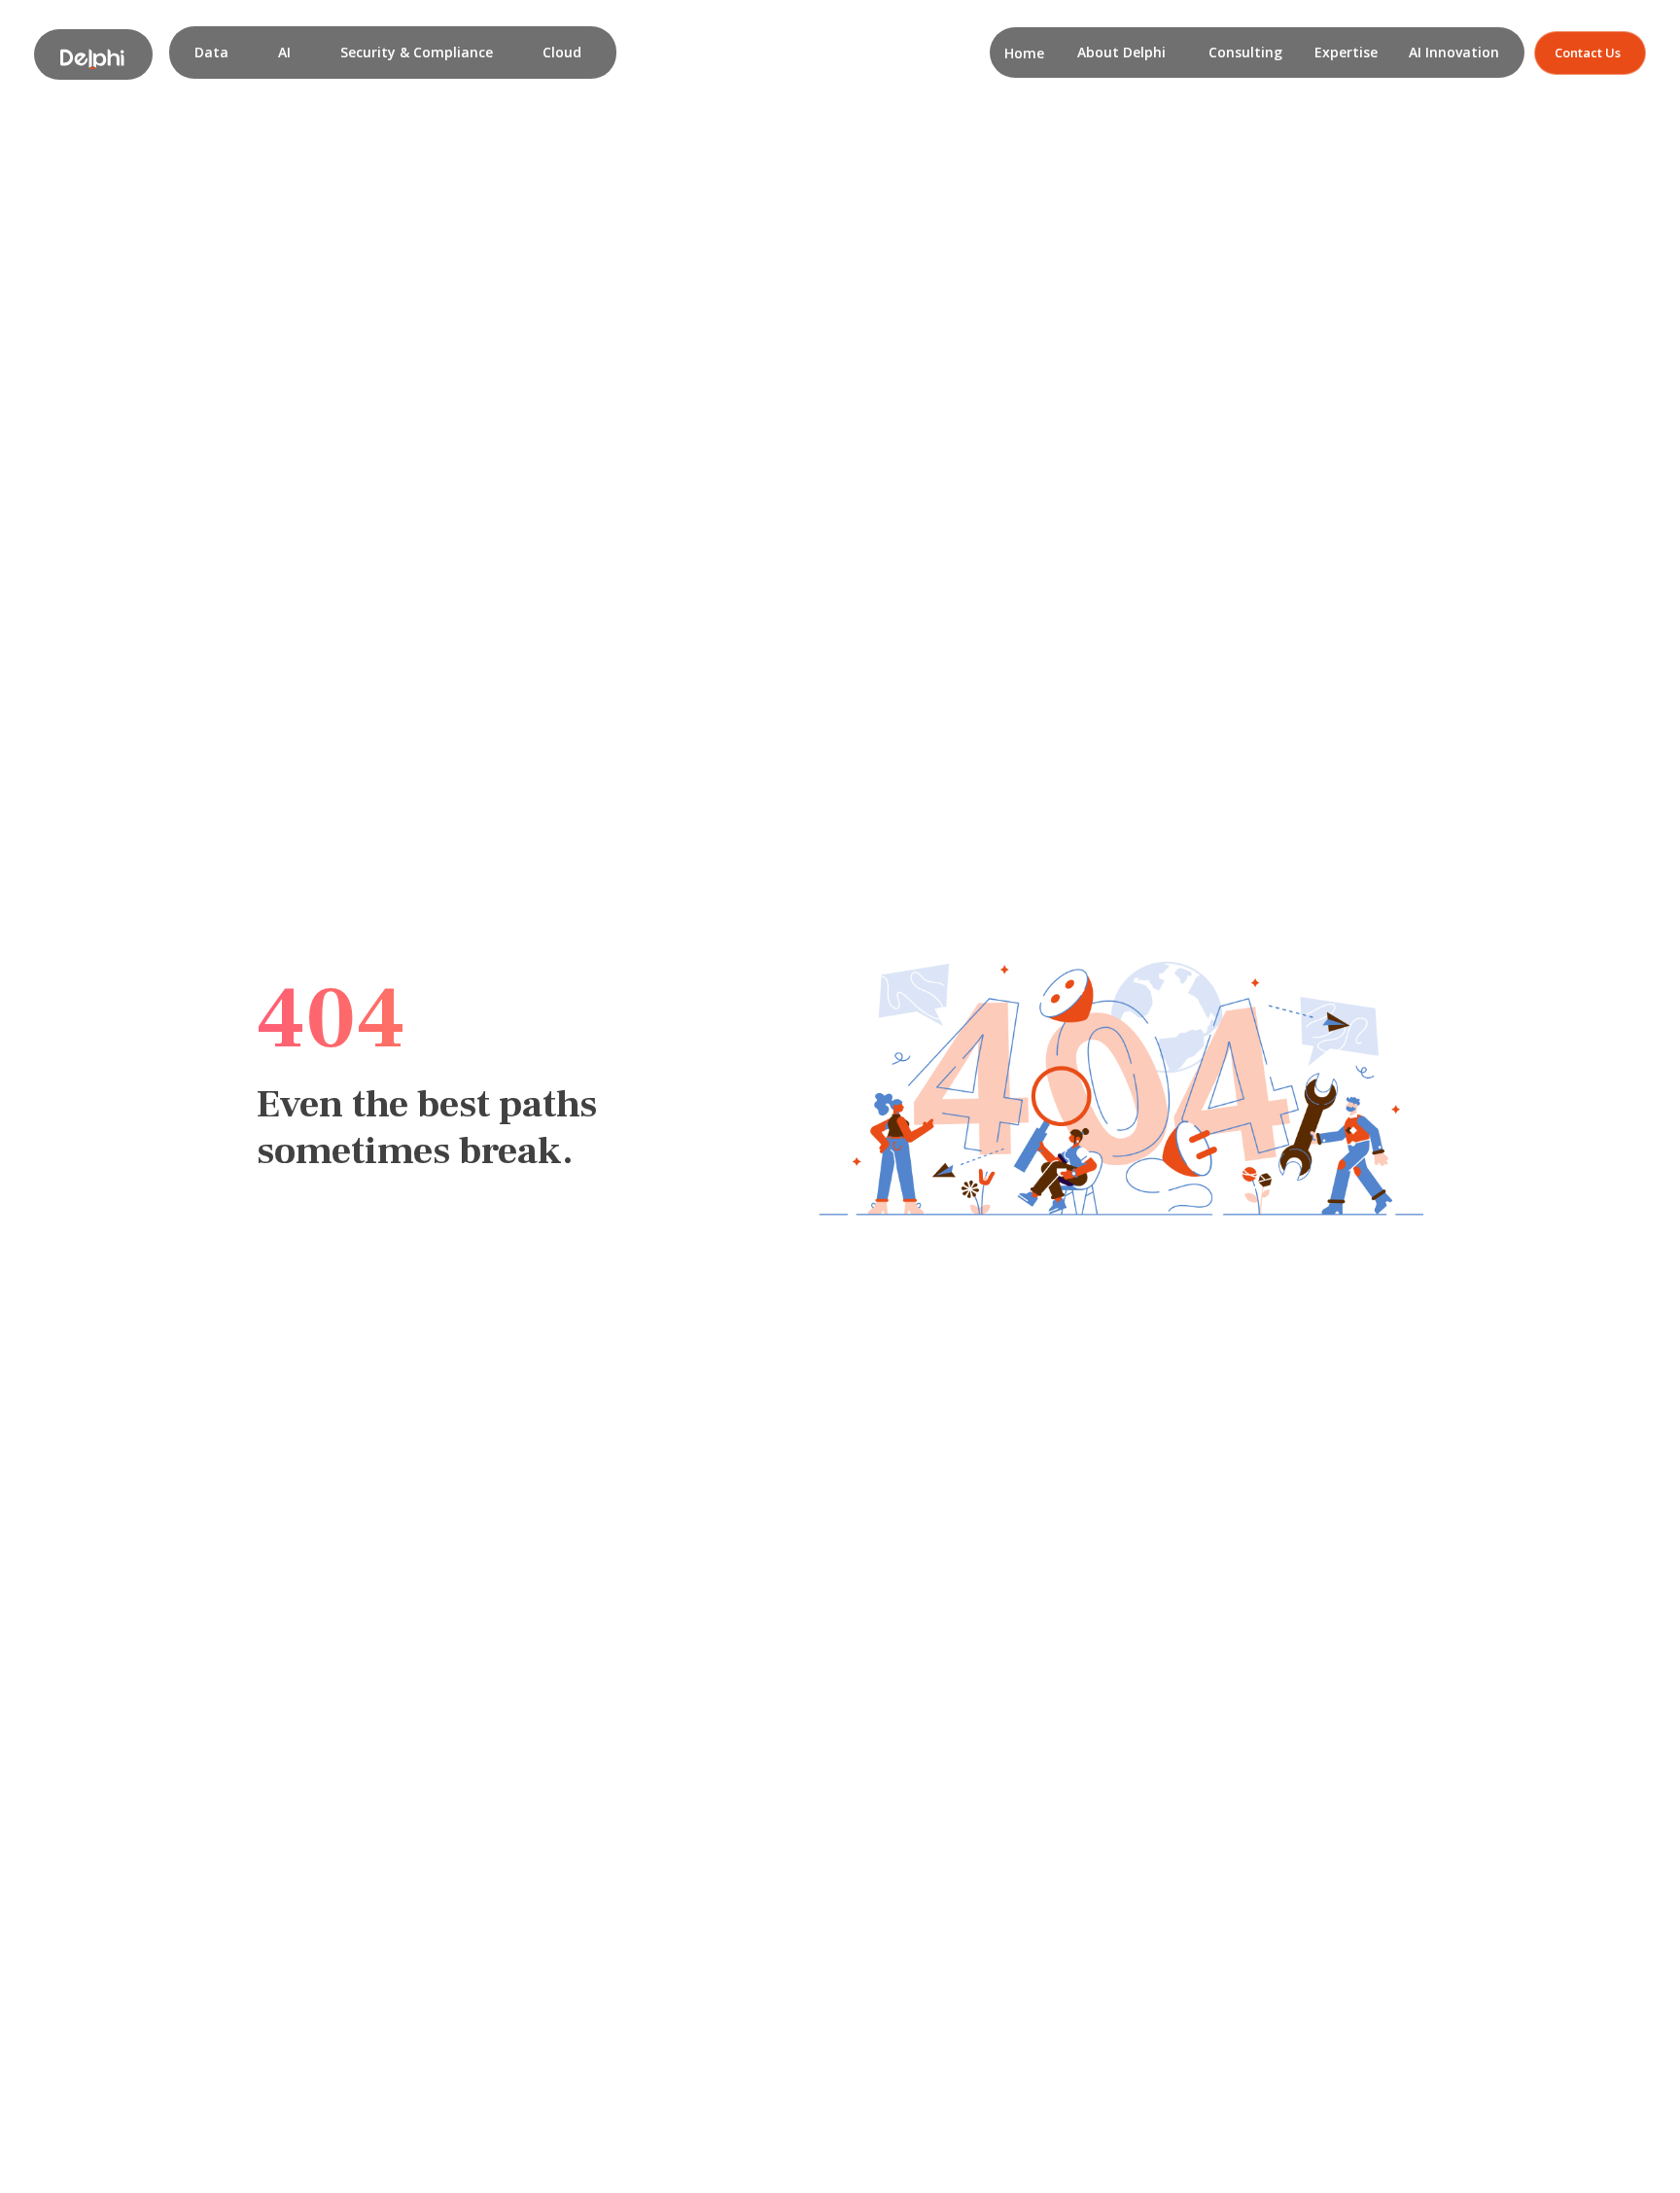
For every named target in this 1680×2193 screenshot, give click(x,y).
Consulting (1245, 52)
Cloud (562, 52)
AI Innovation (1454, 52)
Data (211, 52)
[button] (211, 53)
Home (1024, 53)
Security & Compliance (417, 52)
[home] (94, 54)
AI (284, 52)
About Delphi (1121, 52)
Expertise (1346, 52)
